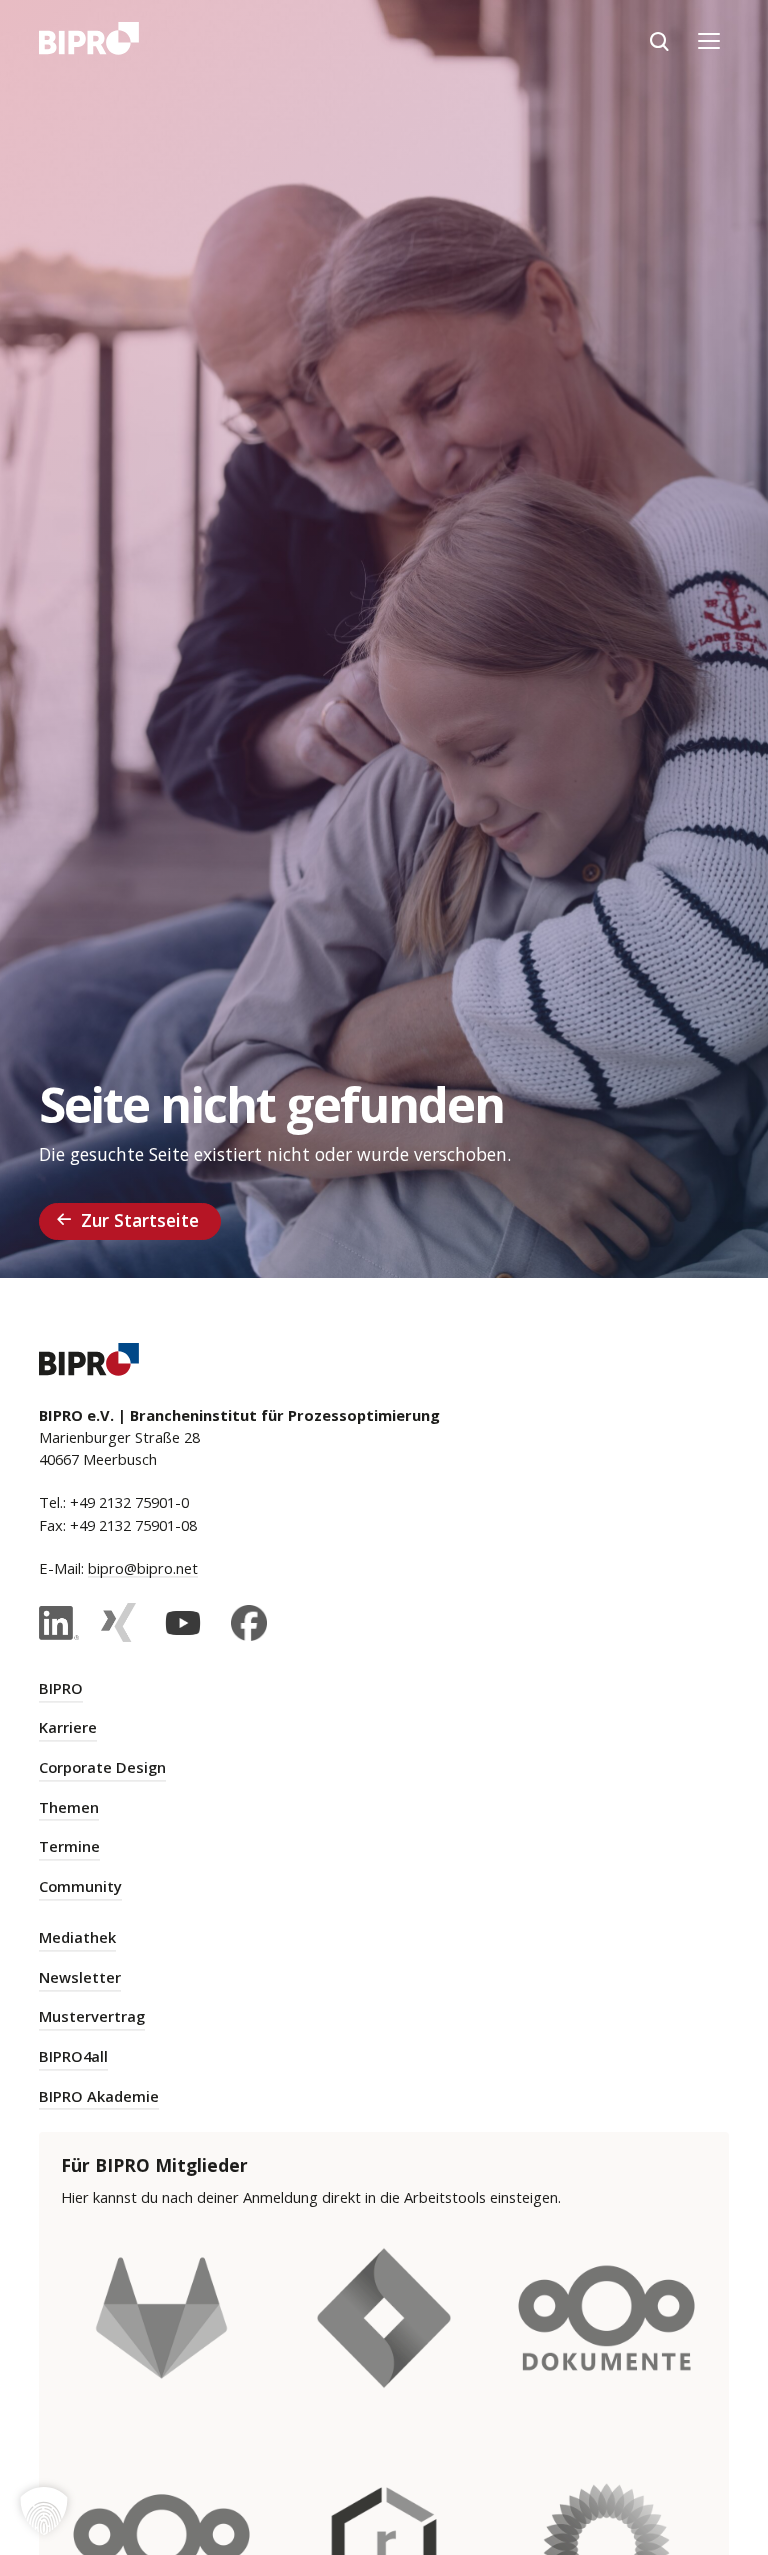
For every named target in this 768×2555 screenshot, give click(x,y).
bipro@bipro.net (143, 1568)
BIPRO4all (73, 2056)
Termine (69, 1846)
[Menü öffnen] (709, 41)
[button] (44, 2511)
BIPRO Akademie (99, 2096)
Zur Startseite (140, 1220)
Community (80, 1886)
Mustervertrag (92, 2016)
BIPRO (61, 1688)
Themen (69, 1807)
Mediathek (77, 1937)
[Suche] (659, 41)
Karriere (68, 1727)
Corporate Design (102, 1767)
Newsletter (80, 1977)
